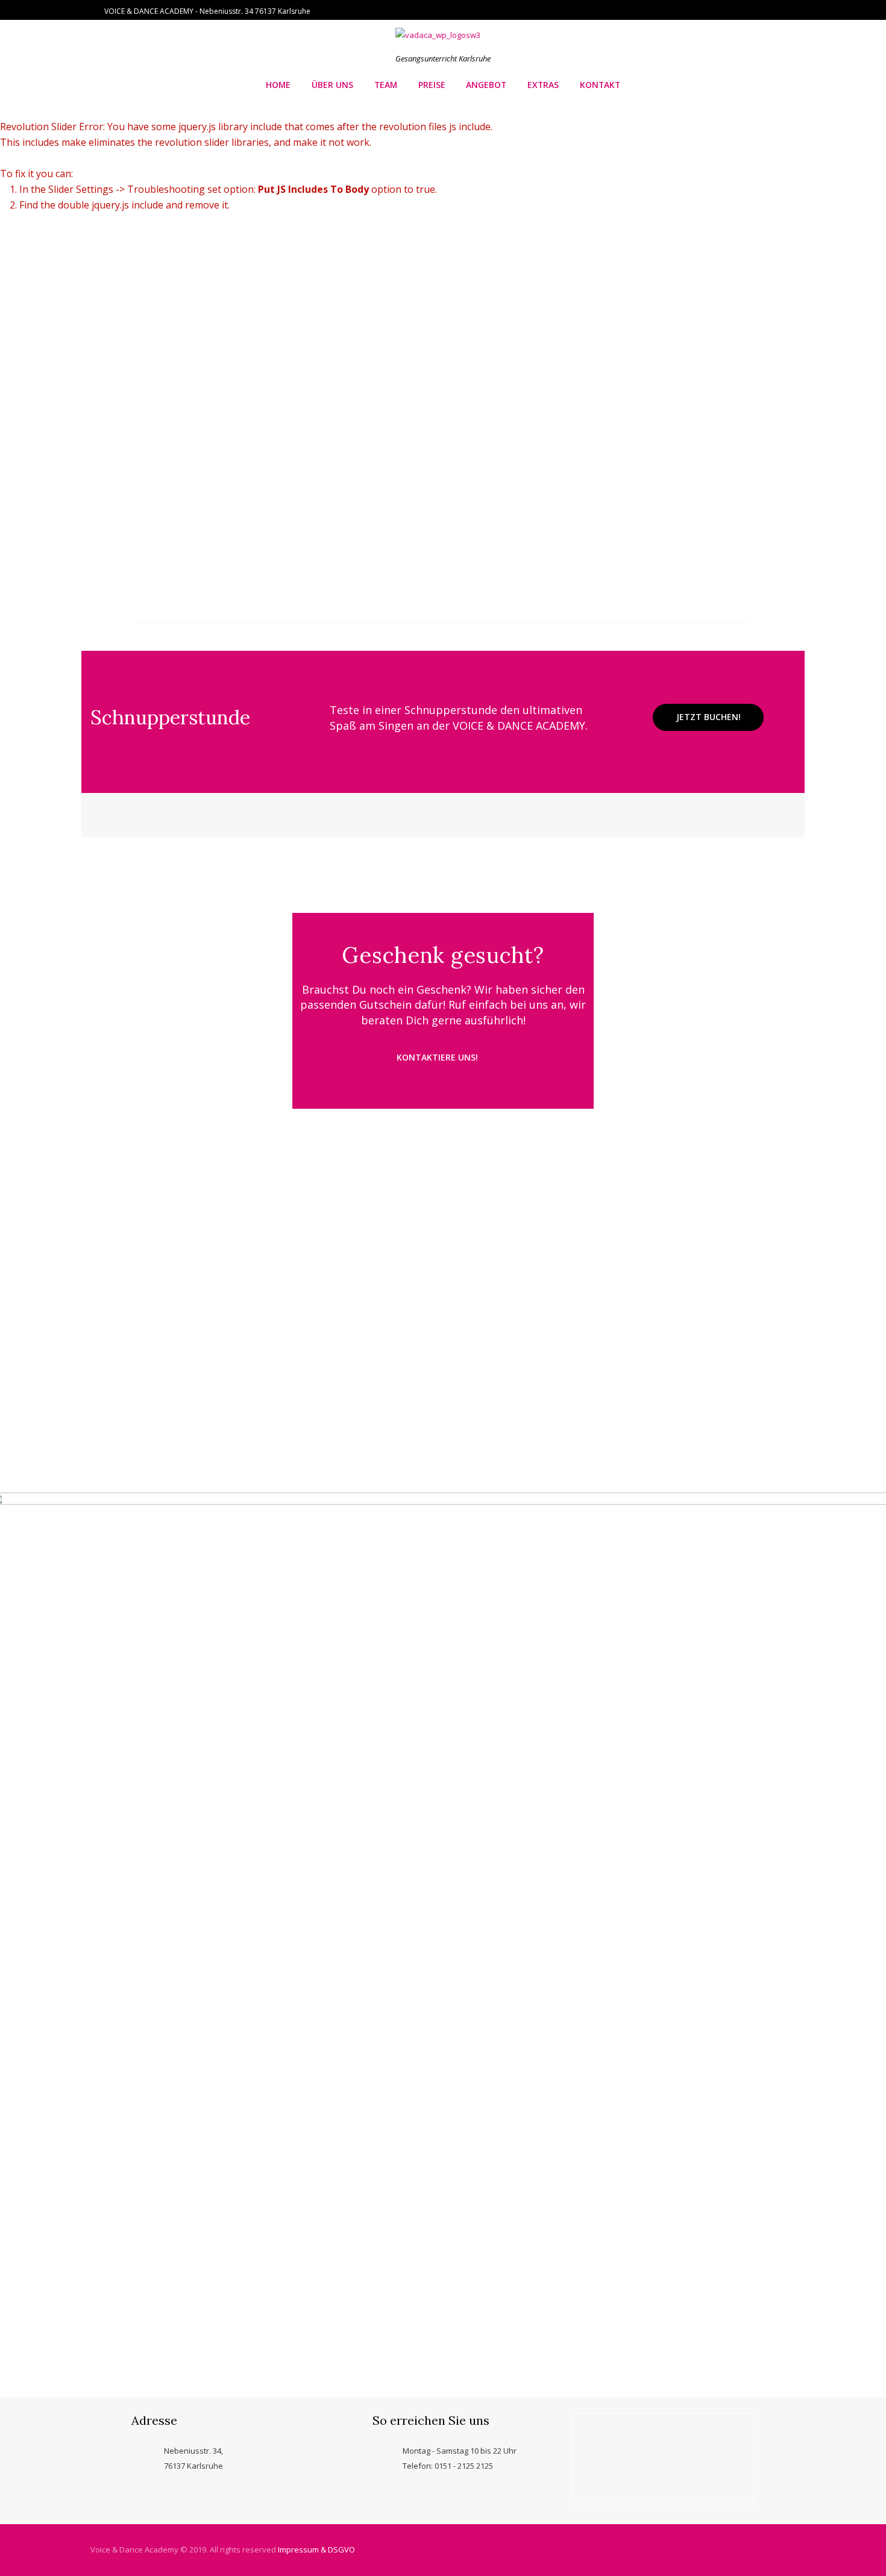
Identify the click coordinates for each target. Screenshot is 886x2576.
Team (386, 85)
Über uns (332, 85)
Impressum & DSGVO (316, 2549)
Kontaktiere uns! (437, 1057)
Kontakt (600, 85)
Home (278, 85)
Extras (543, 85)
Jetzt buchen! (708, 717)
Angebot (486, 85)
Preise (432, 85)
